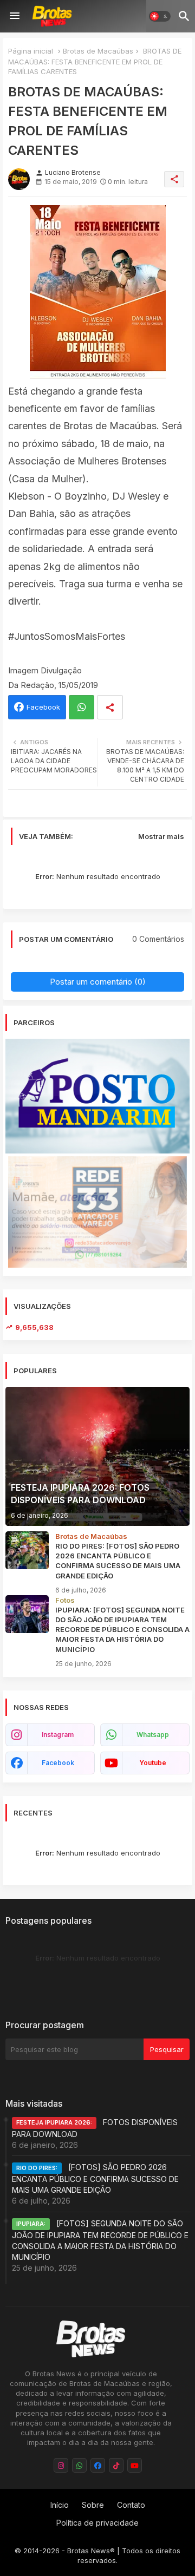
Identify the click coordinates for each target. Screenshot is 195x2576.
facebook (58, 1763)
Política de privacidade (97, 2523)
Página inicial (31, 51)
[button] (160, 16)
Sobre (93, 2505)
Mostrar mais (161, 836)
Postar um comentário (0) (98, 982)
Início (60, 2505)
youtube (153, 1763)
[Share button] (110, 707)
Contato (131, 2505)
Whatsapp (82, 707)
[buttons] (61, 2465)
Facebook (43, 707)
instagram (58, 1735)
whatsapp (153, 1735)
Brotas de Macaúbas (98, 51)
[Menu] (15, 16)
